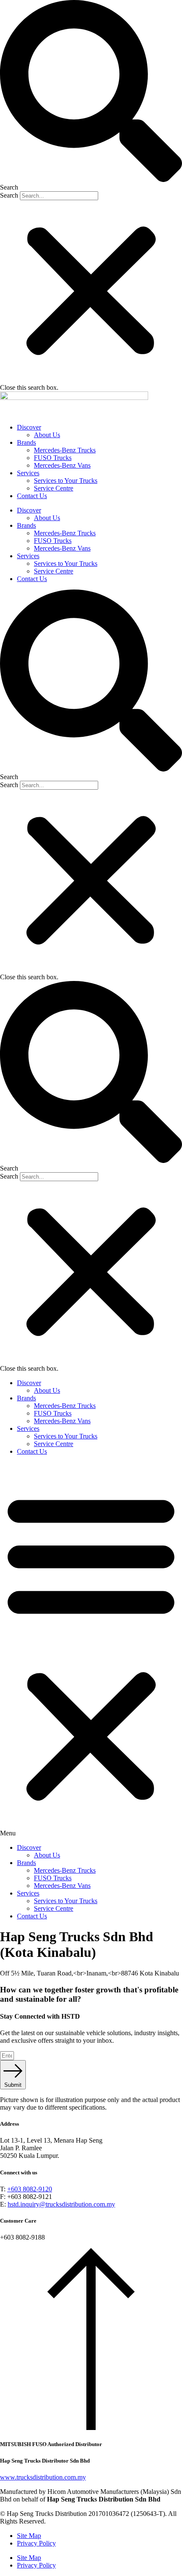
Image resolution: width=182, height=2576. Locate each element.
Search (9, 195)
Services (28, 473)
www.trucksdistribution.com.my (43, 2477)
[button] (91, 96)
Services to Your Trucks (66, 481)
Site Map (29, 2536)
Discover (29, 427)
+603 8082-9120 (30, 2189)
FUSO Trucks (53, 458)
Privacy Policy (36, 2543)
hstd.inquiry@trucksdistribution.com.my (61, 2204)
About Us (47, 435)
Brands (26, 442)
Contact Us (32, 496)
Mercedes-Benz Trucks (65, 450)
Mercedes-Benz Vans (62, 465)
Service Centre (54, 488)
